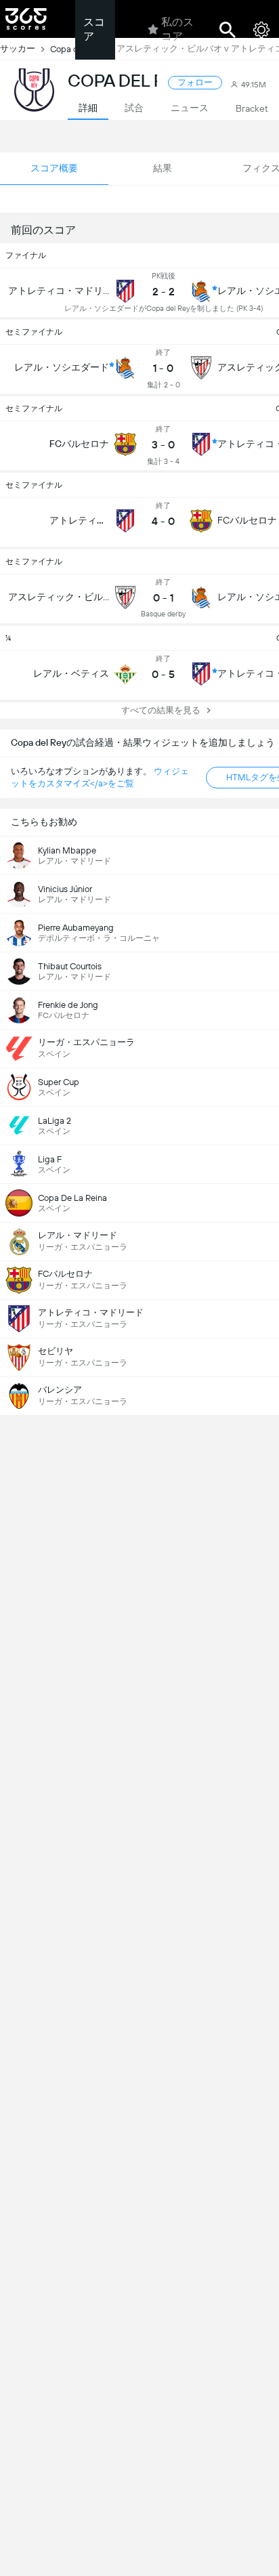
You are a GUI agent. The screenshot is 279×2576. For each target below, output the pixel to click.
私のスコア (177, 29)
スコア (94, 29)
